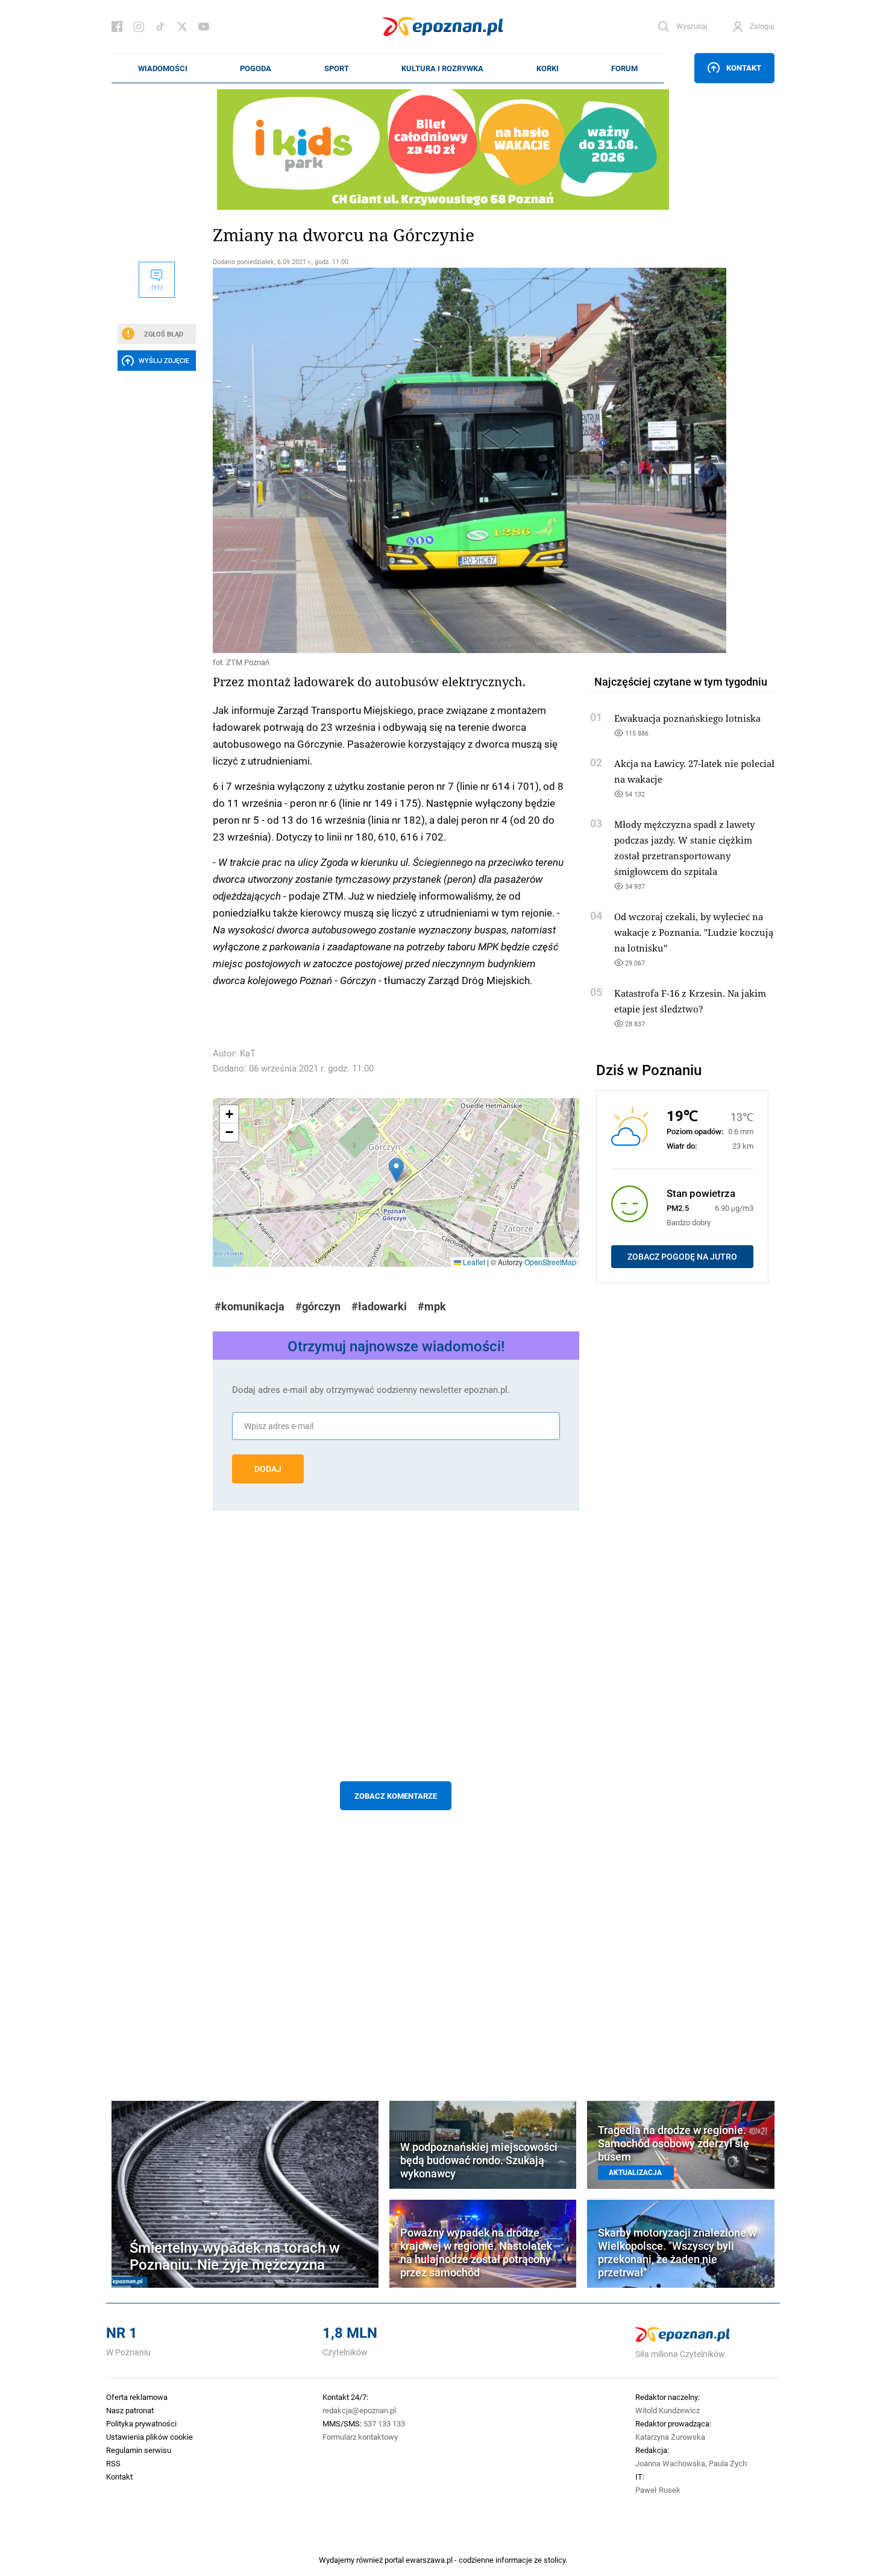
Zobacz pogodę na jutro (682, 1257)
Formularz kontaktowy (360, 2437)
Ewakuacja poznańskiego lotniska (687, 718)
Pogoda (256, 68)
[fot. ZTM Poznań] (396, 460)
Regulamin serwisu (139, 2450)
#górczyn (318, 1306)
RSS (113, 2463)
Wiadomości (163, 68)
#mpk (432, 1306)
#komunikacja (250, 1306)
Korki (548, 68)
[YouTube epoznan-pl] (204, 27)
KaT (248, 1053)
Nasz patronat (130, 2410)
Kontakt (744, 68)
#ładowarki (379, 1306)
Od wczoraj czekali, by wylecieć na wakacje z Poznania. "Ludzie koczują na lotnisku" (694, 932)
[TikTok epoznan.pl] (160, 27)
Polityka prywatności (141, 2423)
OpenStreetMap (550, 1262)
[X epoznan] (182, 27)
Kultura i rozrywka (442, 68)
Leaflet (473, 1262)
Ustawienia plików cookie (149, 2437)
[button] (396, 1170)
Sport (337, 68)
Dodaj (268, 1469)
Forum (624, 68)
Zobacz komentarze (396, 1796)
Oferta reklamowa (137, 2397)
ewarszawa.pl (429, 2560)
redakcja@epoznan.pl (359, 2410)
